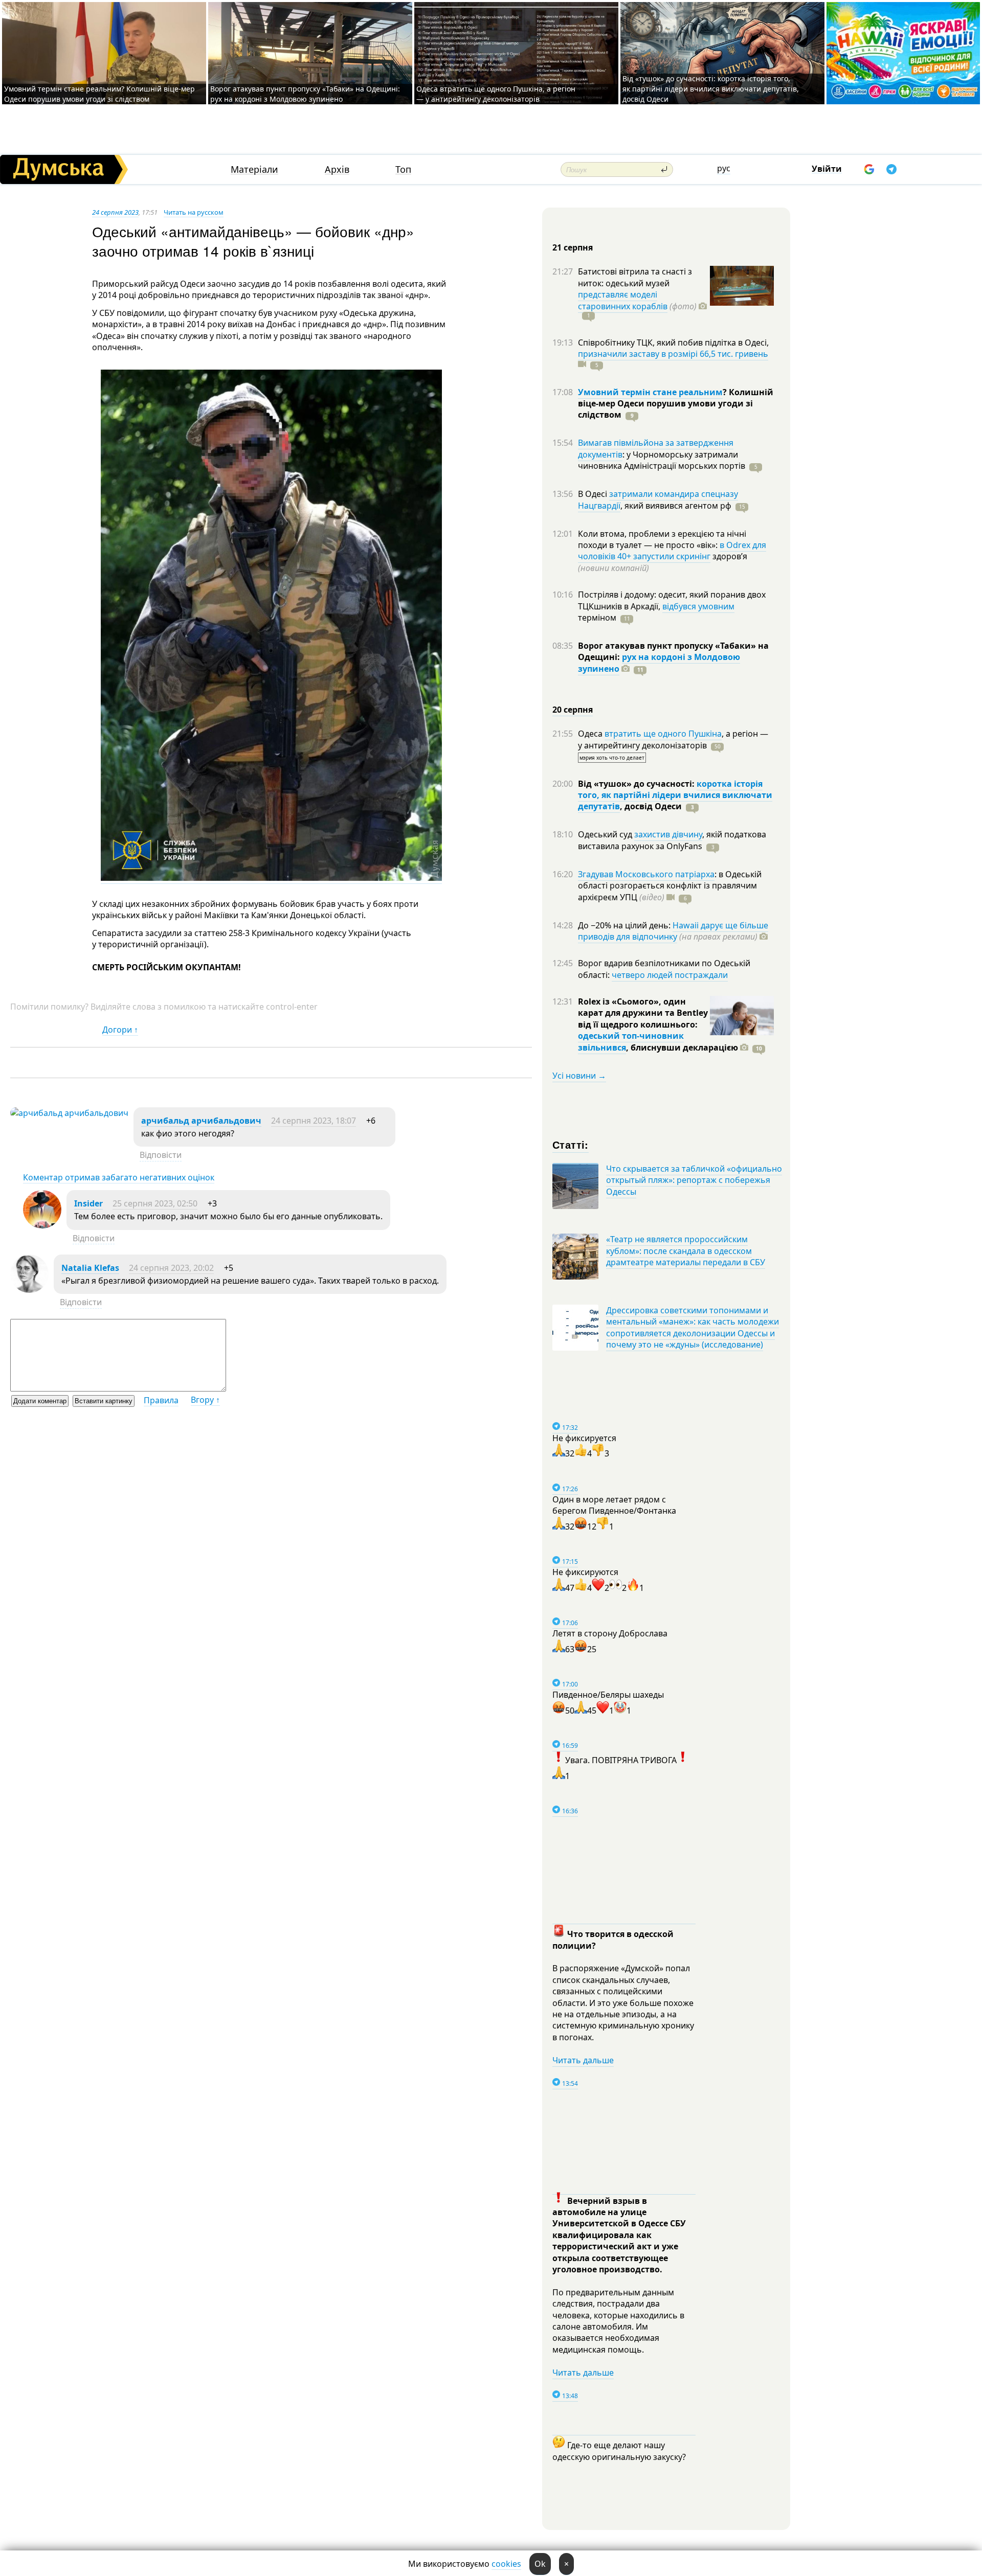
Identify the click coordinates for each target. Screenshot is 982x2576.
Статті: (571, 1144)
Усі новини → (579, 1076)
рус (724, 168)
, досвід (651, 806)
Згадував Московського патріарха (646, 874)
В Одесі (594, 494)
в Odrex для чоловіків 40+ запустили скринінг (672, 551)
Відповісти (161, 1155)
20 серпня (573, 710)
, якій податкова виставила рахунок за (672, 840)
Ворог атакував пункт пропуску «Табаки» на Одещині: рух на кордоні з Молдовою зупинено (305, 94)
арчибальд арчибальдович (201, 1121)
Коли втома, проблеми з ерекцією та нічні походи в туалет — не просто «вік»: (662, 539)
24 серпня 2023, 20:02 (171, 1268)
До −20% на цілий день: (625, 925)
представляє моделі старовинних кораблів (623, 300)
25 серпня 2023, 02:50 (155, 1203)
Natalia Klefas (90, 1268)
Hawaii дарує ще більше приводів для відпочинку (673, 931)
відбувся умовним (698, 606)
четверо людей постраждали (670, 975)
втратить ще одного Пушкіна (663, 734)
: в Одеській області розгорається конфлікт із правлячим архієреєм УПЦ (670, 886)
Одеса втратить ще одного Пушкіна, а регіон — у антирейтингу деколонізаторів (496, 94)
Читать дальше (583, 2060)
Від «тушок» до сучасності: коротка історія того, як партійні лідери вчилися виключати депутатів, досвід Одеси (711, 89)
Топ (403, 169)
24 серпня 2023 (115, 212)
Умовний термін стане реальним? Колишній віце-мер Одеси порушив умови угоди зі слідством (99, 94)
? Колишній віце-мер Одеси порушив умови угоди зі (676, 404)
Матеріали (254, 169)
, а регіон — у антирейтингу (673, 739)
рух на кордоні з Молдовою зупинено (659, 663)
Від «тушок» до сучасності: (637, 784)
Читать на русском (194, 212)
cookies (506, 2564)
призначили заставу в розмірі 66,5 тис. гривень (673, 354)
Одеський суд (606, 834)
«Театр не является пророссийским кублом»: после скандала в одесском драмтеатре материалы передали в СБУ (686, 1251)
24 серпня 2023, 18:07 (314, 1121)
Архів (337, 169)
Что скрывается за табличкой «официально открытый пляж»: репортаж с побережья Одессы (694, 1180)
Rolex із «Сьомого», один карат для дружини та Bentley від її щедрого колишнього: (643, 1013)
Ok (540, 2564)
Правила (161, 1400)
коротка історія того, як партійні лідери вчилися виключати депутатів (675, 795)
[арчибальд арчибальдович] (69, 1113)
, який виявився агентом (676, 506)
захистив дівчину (668, 834)
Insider (88, 1203)
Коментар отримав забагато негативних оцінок (119, 1177)
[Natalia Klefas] (29, 1290)
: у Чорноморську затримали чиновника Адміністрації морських (662, 460)
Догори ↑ (120, 1030)
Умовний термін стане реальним (650, 392)
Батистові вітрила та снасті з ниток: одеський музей (635, 277)
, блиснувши (682, 1047)
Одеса (591, 734)
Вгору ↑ (205, 1400)
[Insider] (42, 1225)
